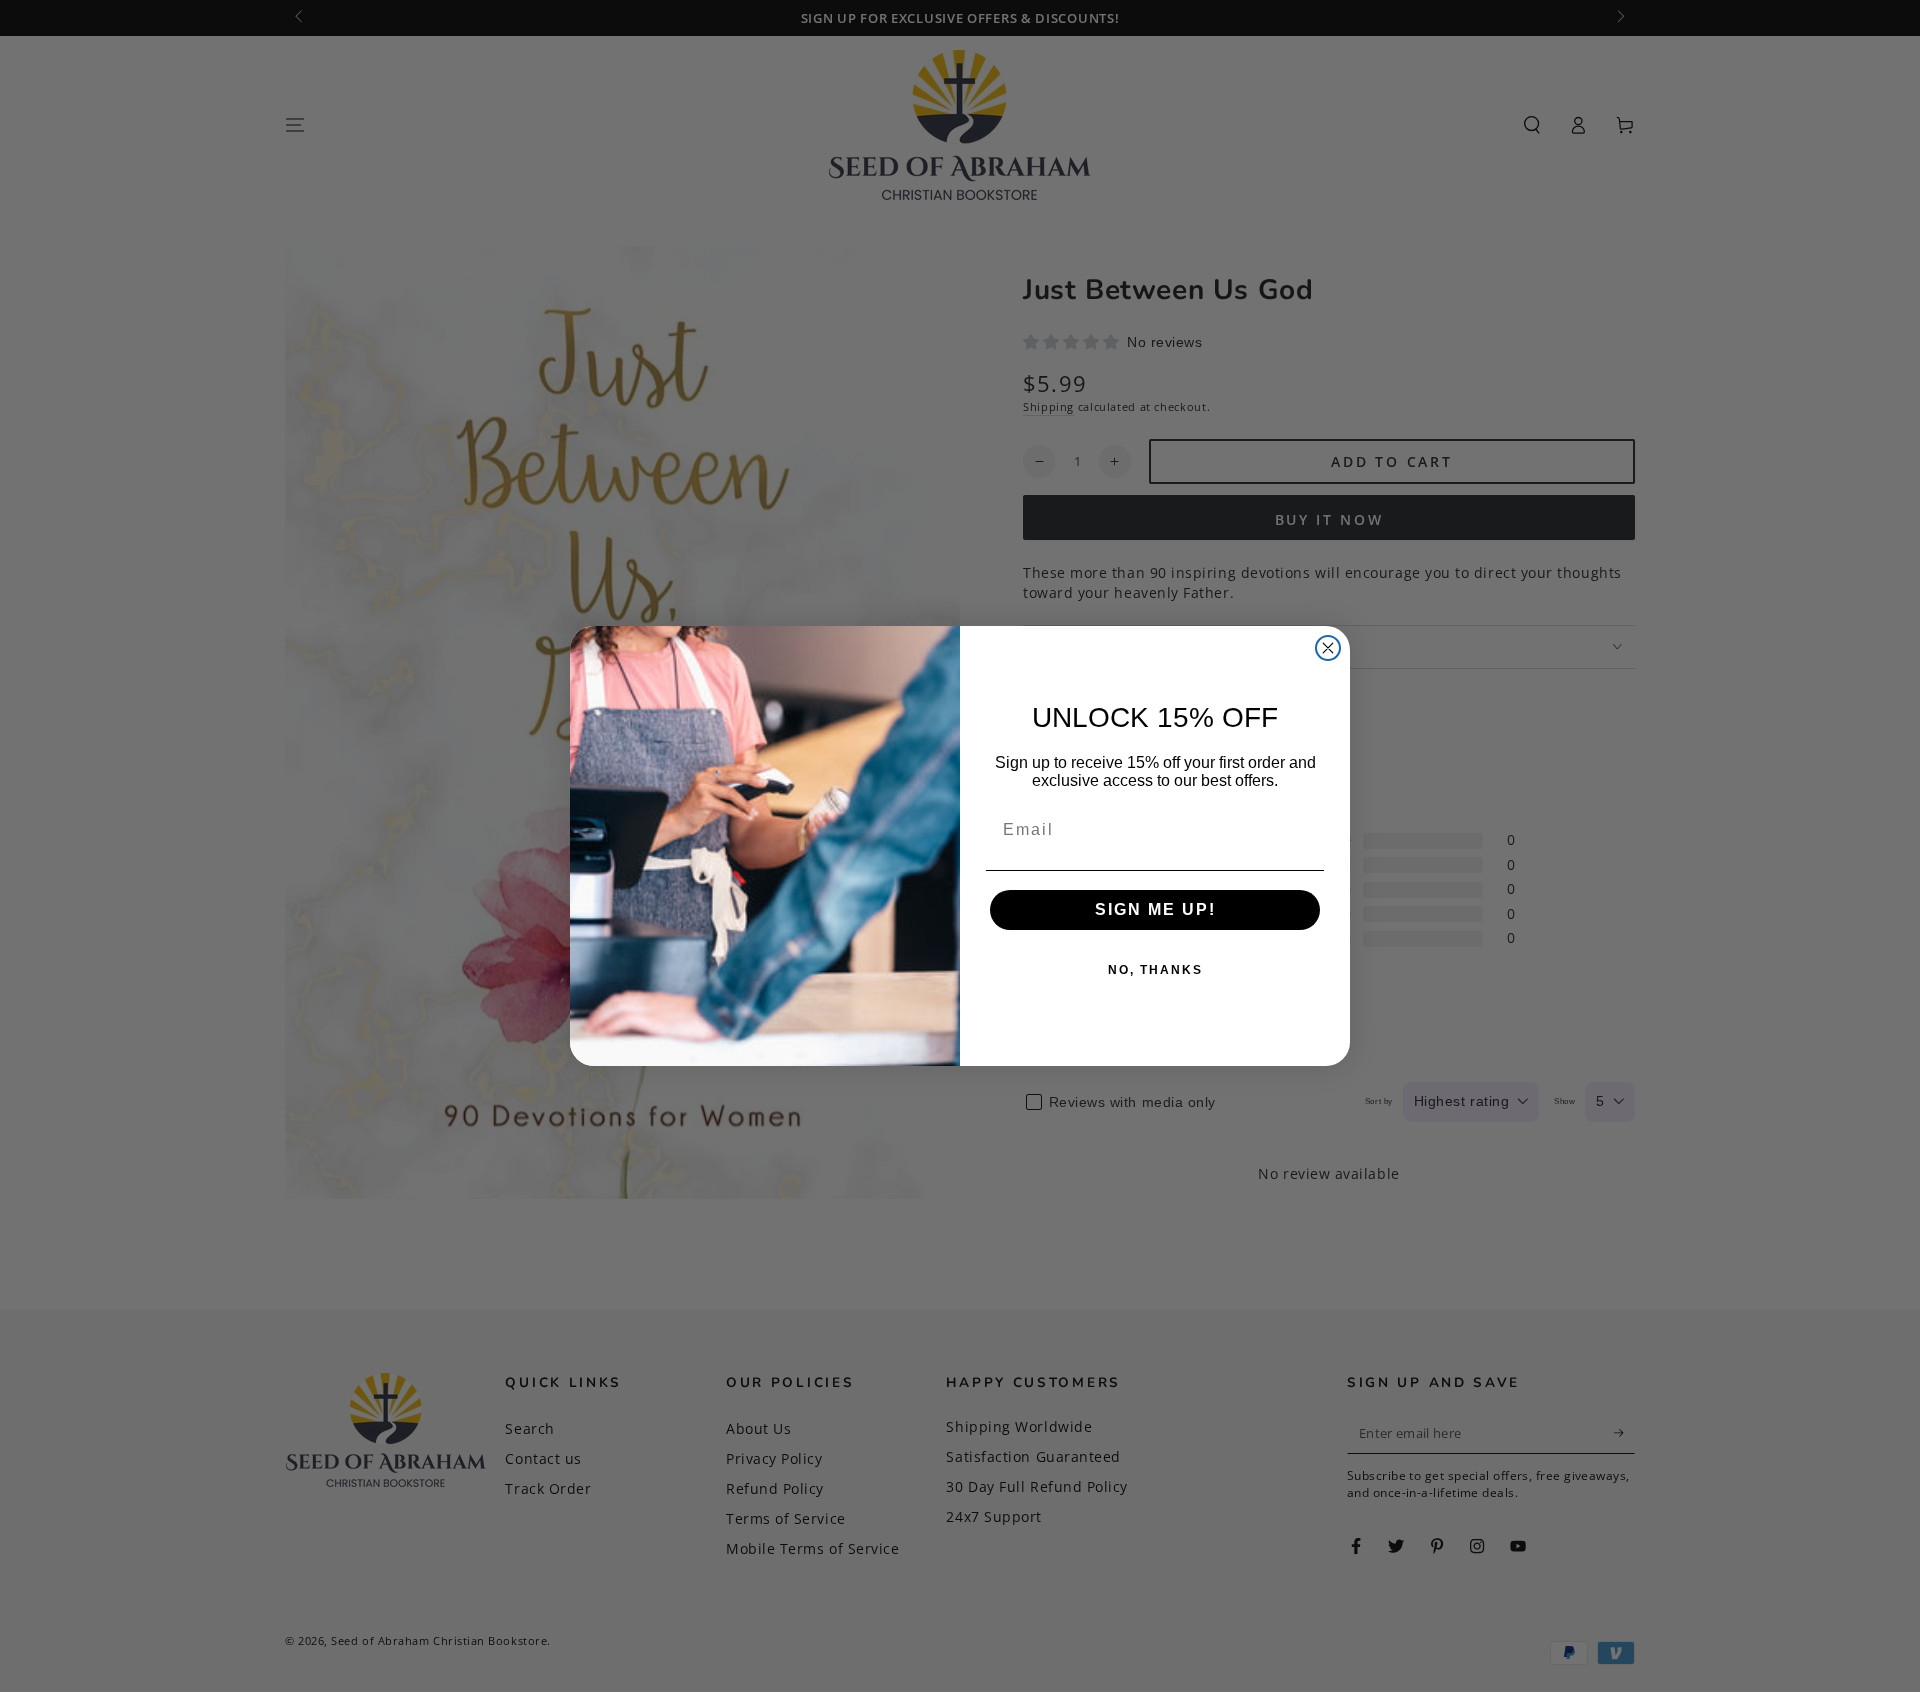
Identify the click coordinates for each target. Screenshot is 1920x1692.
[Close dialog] (1328, 648)
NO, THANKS (1155, 970)
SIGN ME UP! (1155, 909)
